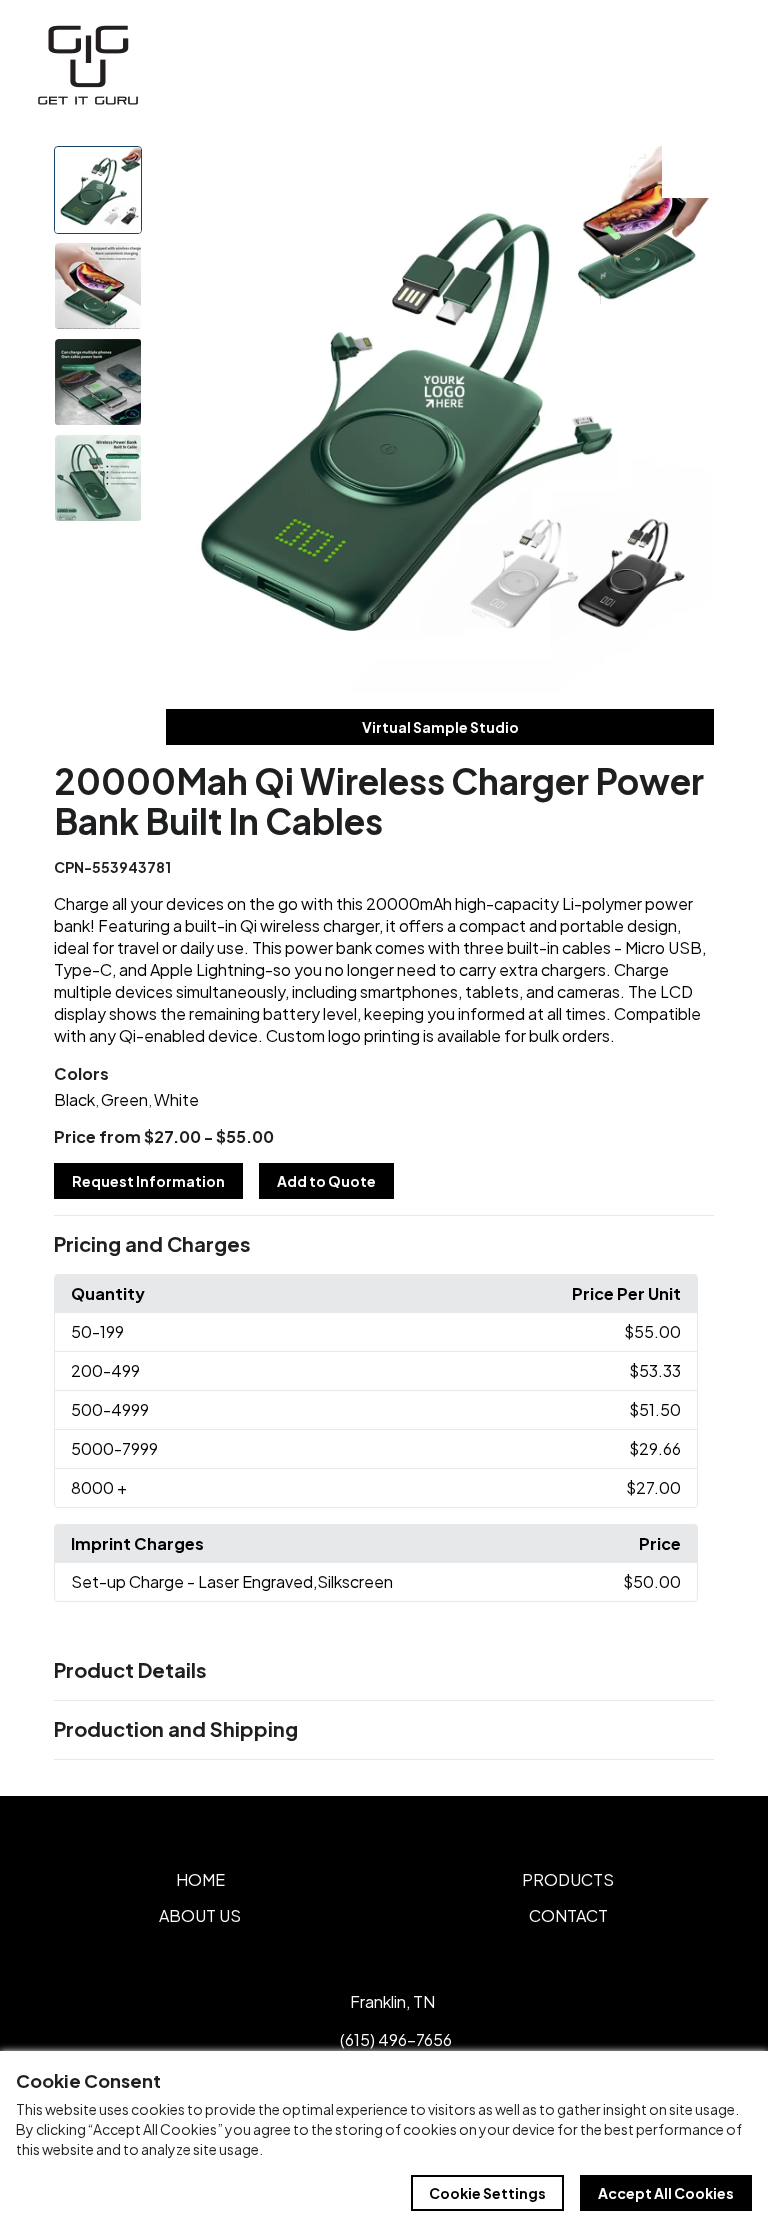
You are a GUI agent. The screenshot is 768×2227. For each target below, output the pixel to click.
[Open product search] (666, 65)
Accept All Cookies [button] (666, 2193)
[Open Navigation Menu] (708, 65)
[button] (383, 1245)
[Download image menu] (688, 172)
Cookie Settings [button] (487, 2193)
